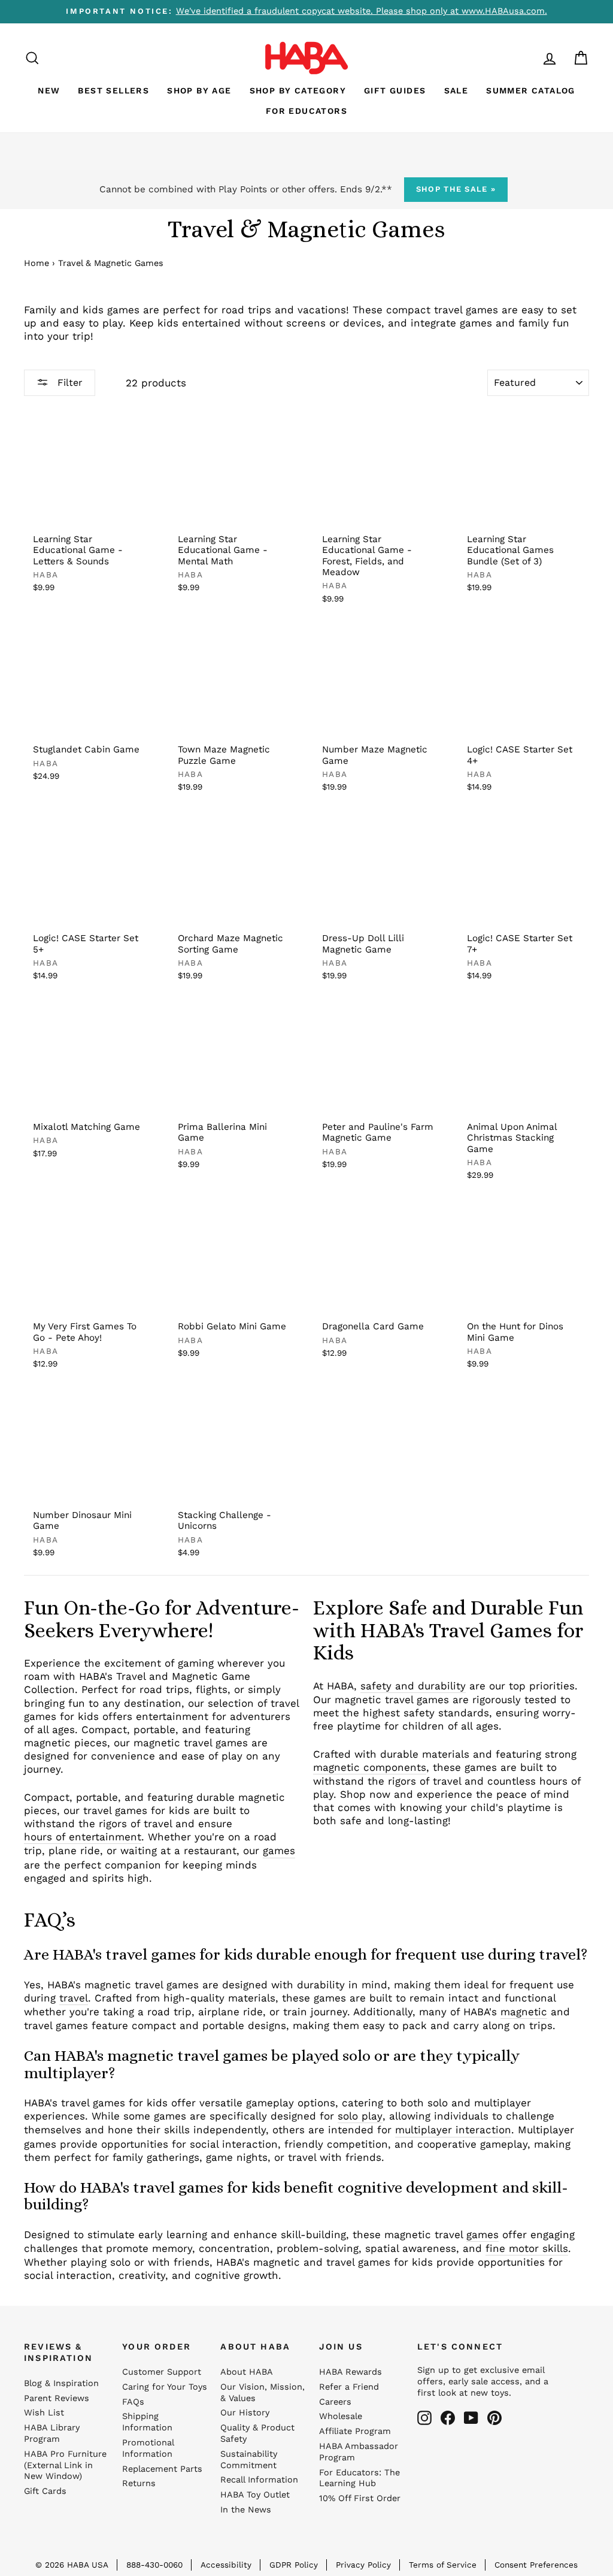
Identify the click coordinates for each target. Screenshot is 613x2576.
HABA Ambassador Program (359, 2452)
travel (74, 1998)
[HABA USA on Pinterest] (494, 2418)
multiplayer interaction (453, 2130)
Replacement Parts (162, 2469)
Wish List (44, 2413)
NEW (49, 90)
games (279, 1851)
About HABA (247, 2372)
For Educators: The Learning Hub (359, 2478)
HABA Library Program (52, 2433)
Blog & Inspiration (61, 2383)
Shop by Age (199, 90)
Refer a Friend (349, 2387)
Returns (139, 2483)
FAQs (133, 2402)
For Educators (306, 111)
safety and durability (413, 1686)
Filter (69, 383)
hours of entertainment (83, 1837)
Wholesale (341, 2416)
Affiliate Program (355, 2431)
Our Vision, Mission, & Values (263, 2393)
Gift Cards (45, 2491)
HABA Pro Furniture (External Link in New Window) (65, 2465)
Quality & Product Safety (257, 2433)
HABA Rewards (350, 2372)
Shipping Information (147, 2422)
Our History (245, 2413)
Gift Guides (395, 90)
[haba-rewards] (527, 58)
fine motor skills (527, 2248)
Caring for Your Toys (165, 2387)
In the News (246, 2510)
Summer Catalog (531, 90)
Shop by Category (298, 90)
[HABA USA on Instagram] (424, 2418)
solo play (360, 2116)
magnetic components (370, 1767)
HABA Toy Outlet (255, 2495)
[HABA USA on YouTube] (471, 2418)
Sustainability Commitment (249, 2460)
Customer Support (162, 2372)
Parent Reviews (57, 2398)
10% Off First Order (360, 2498)
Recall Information (259, 2480)
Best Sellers (113, 90)
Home (37, 263)
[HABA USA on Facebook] (448, 2418)
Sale (456, 90)
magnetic (524, 2012)
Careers (335, 2402)
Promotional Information (148, 2448)
